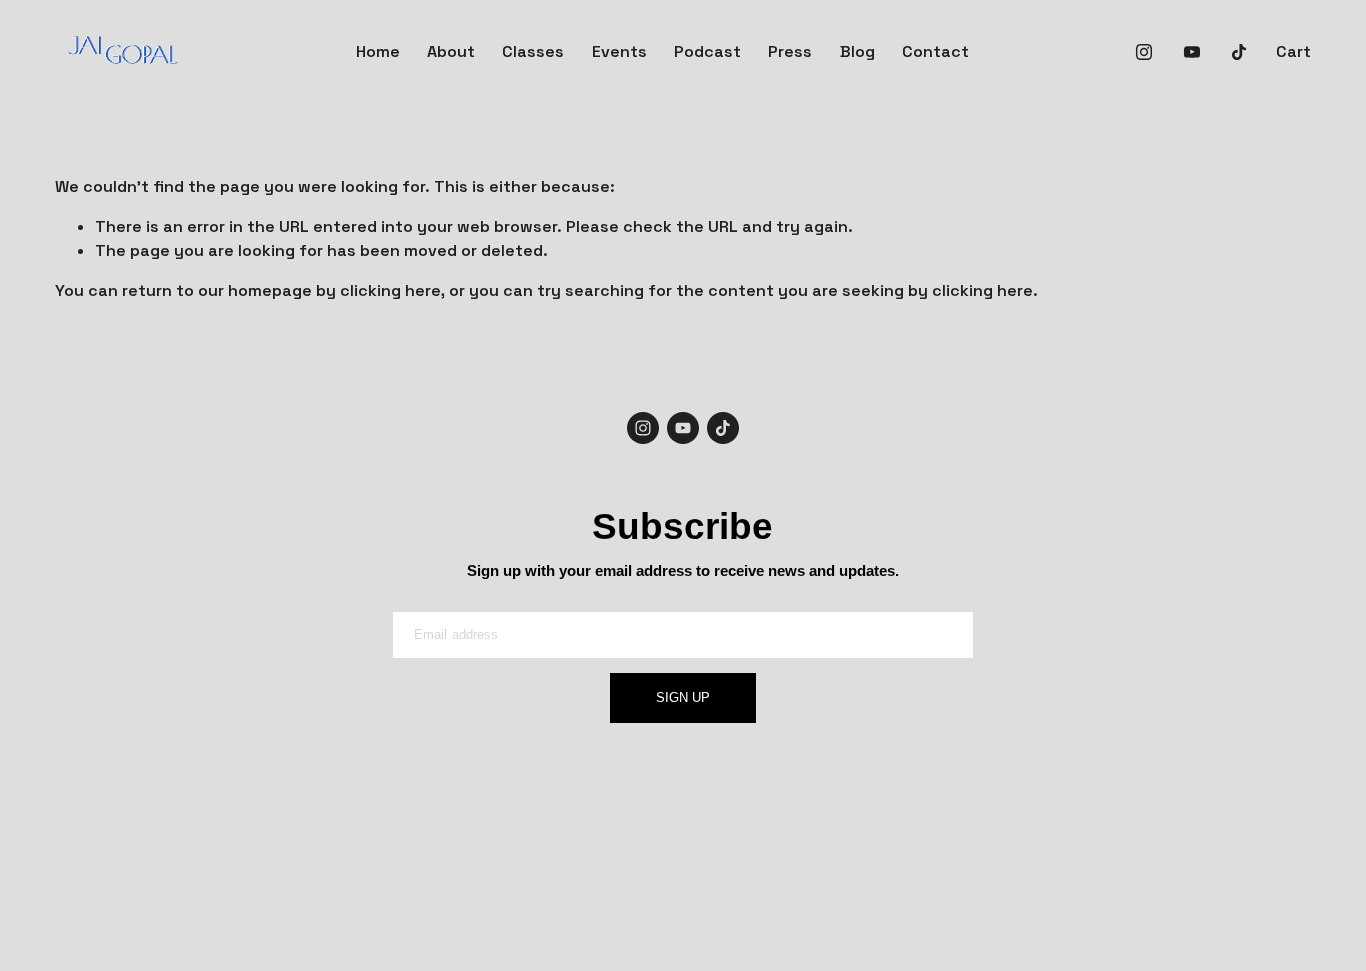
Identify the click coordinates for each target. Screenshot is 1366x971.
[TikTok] (1239, 52)
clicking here (390, 290)
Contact (935, 51)
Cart (1293, 51)
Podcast (707, 51)
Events (619, 51)
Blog (857, 51)
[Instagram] (1144, 52)
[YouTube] (1192, 52)
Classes (533, 51)
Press (790, 51)
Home (378, 51)
